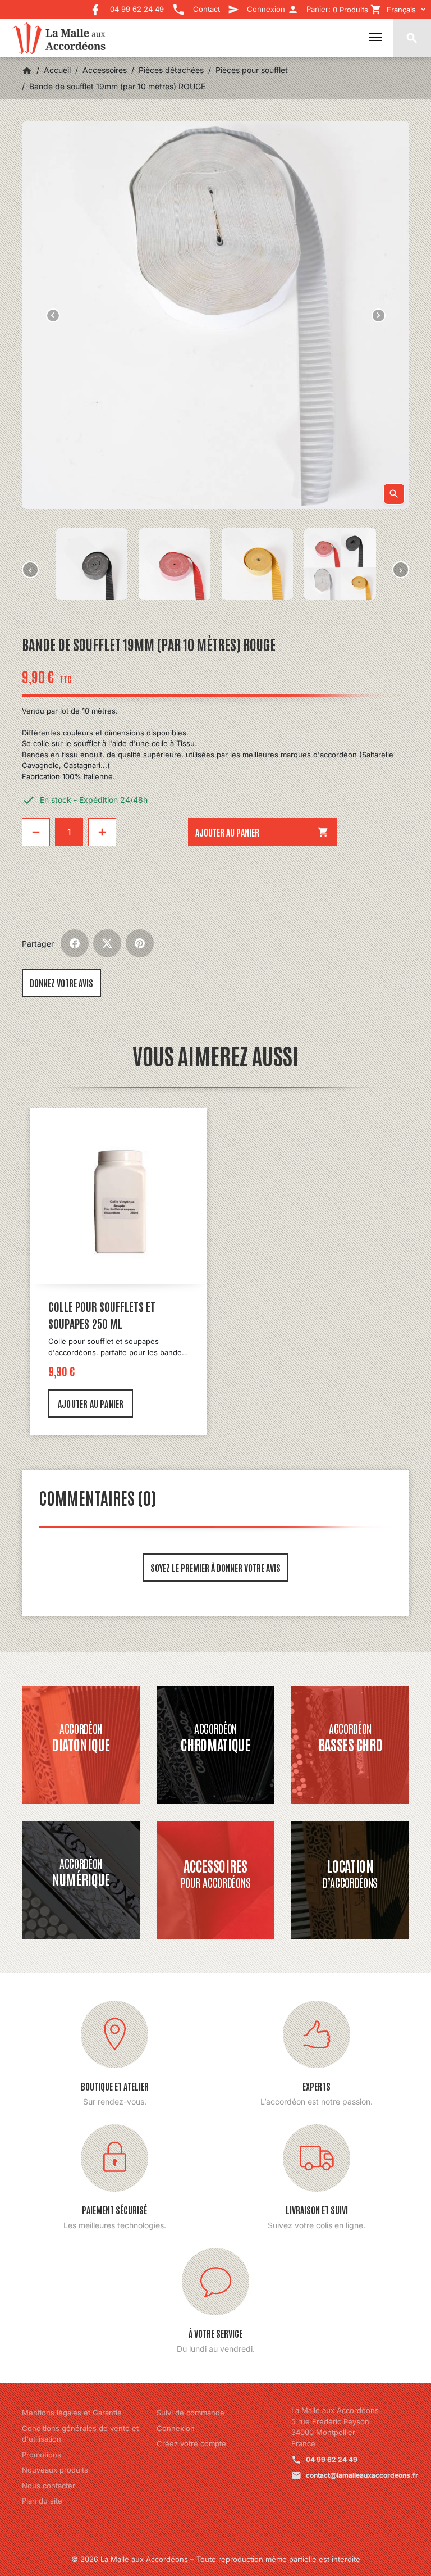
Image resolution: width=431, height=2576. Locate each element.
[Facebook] (95, 6)
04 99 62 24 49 (332, 2459)
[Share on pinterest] (140, 943)
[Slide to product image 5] (340, 564)
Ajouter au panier (262, 832)
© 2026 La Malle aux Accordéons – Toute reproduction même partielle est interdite (216, 2559)
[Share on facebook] (75, 943)
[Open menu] (375, 37)
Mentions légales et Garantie (72, 2413)
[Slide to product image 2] (92, 564)
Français (401, 10)
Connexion (176, 2428)
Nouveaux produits (55, 2470)
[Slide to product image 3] (175, 564)
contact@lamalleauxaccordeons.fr (362, 2475)
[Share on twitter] (107, 943)
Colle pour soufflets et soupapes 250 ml (102, 1315)
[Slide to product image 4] (258, 564)
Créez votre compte (191, 2443)
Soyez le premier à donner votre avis (215, 1568)
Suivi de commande (191, 2413)
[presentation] (30, 570)
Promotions (42, 2455)
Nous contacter (49, 2486)
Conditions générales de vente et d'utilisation (80, 2434)
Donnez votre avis (61, 983)
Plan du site (42, 2501)
